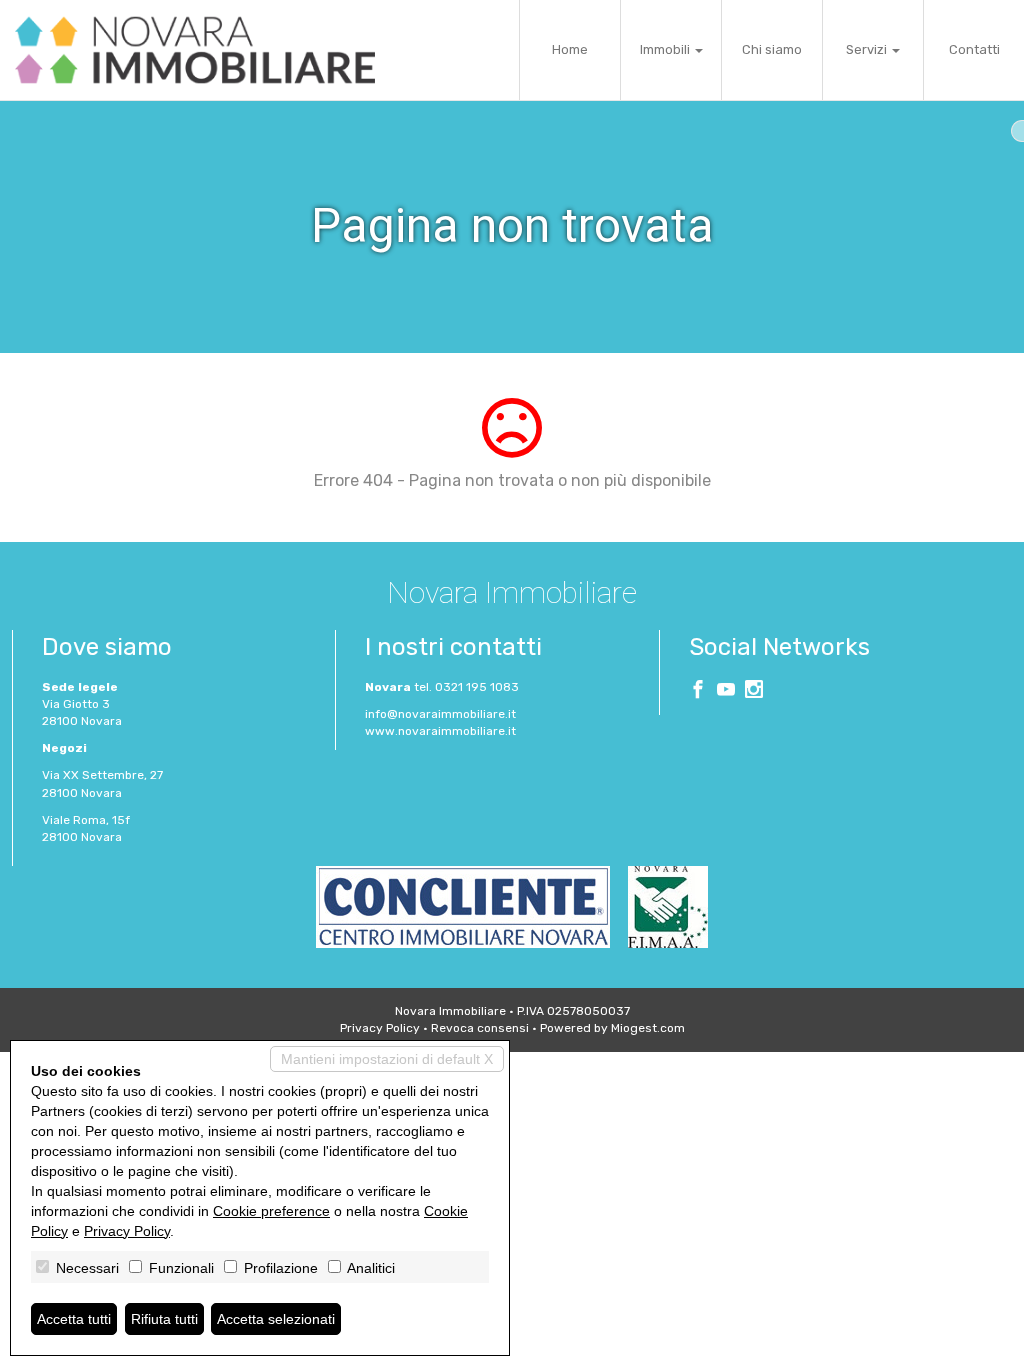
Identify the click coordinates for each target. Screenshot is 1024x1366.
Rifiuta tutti (164, 1319)
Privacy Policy (380, 1028)
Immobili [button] (666, 49)
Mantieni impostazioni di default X (387, 1059)
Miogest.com (648, 1028)
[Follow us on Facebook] (698, 692)
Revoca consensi (480, 1028)
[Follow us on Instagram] (754, 692)
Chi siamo (772, 49)
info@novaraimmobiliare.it (440, 714)
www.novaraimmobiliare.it (440, 731)
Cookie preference (271, 1211)
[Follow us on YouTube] (726, 692)
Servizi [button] (868, 49)
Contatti (974, 49)
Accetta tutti (74, 1319)
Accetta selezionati (276, 1319)
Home (570, 49)
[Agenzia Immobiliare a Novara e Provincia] (195, 50)
